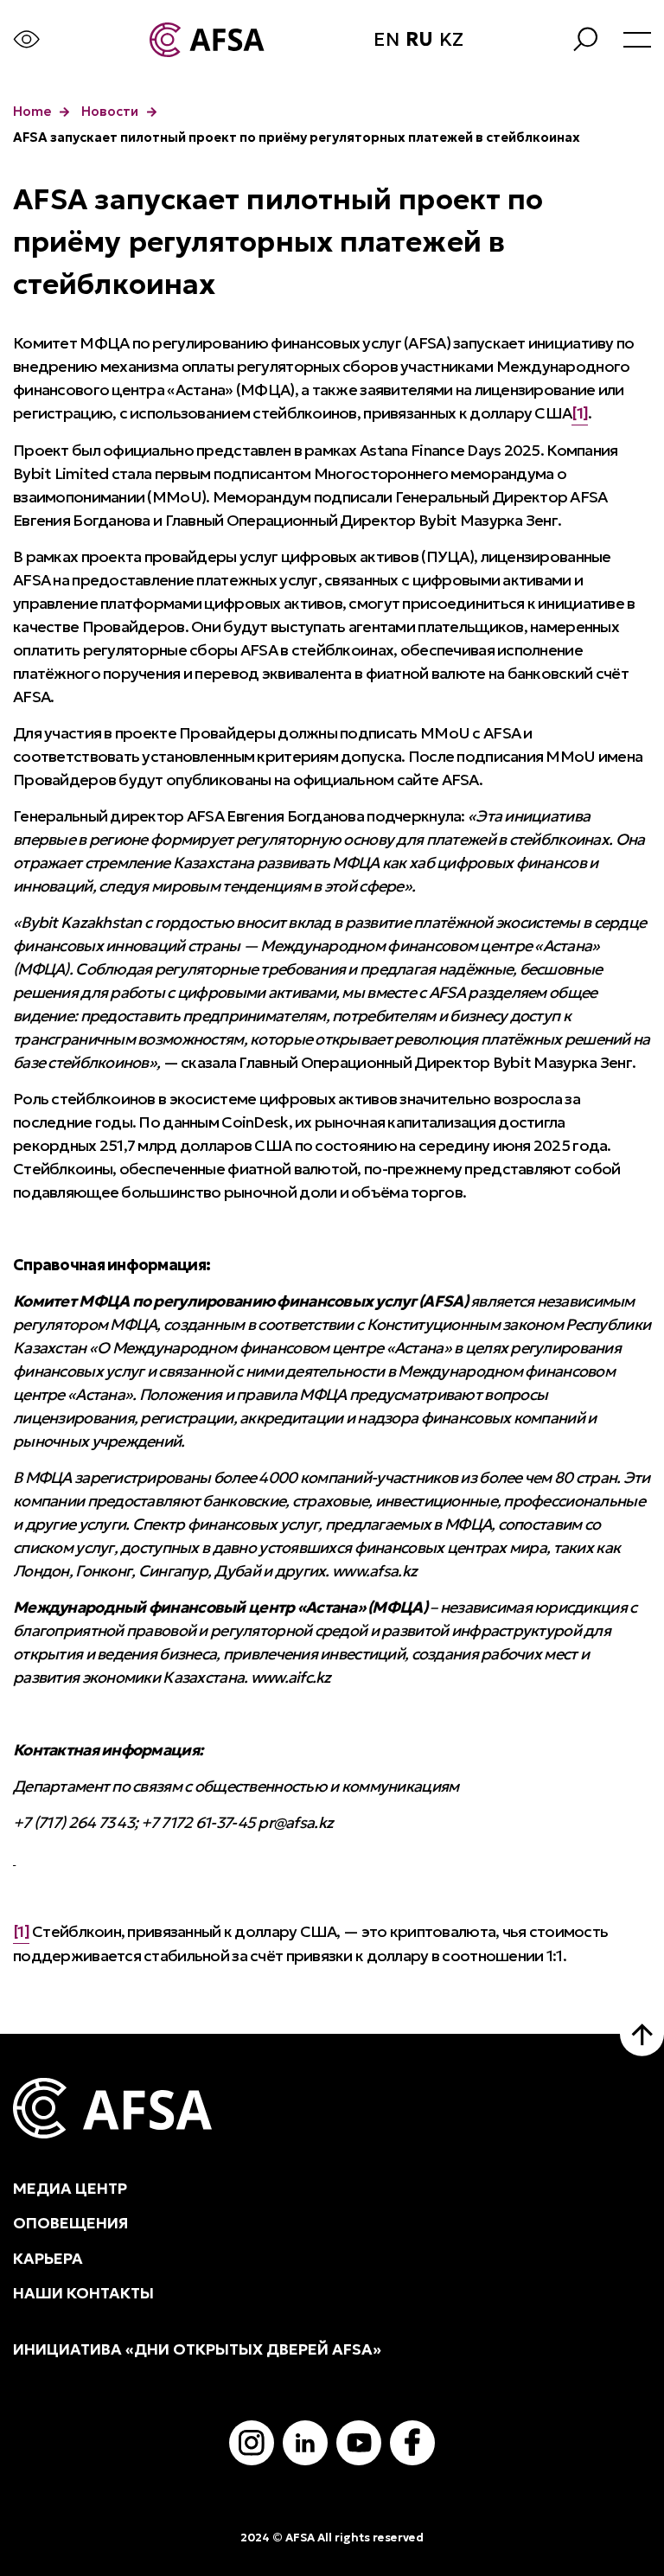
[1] (580, 413)
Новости (110, 112)
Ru (419, 40)
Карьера (48, 2259)
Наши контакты (83, 2293)
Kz (451, 40)
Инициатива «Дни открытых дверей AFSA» (197, 2349)
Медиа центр (70, 2189)
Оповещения (71, 2223)
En (386, 40)
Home (32, 112)
